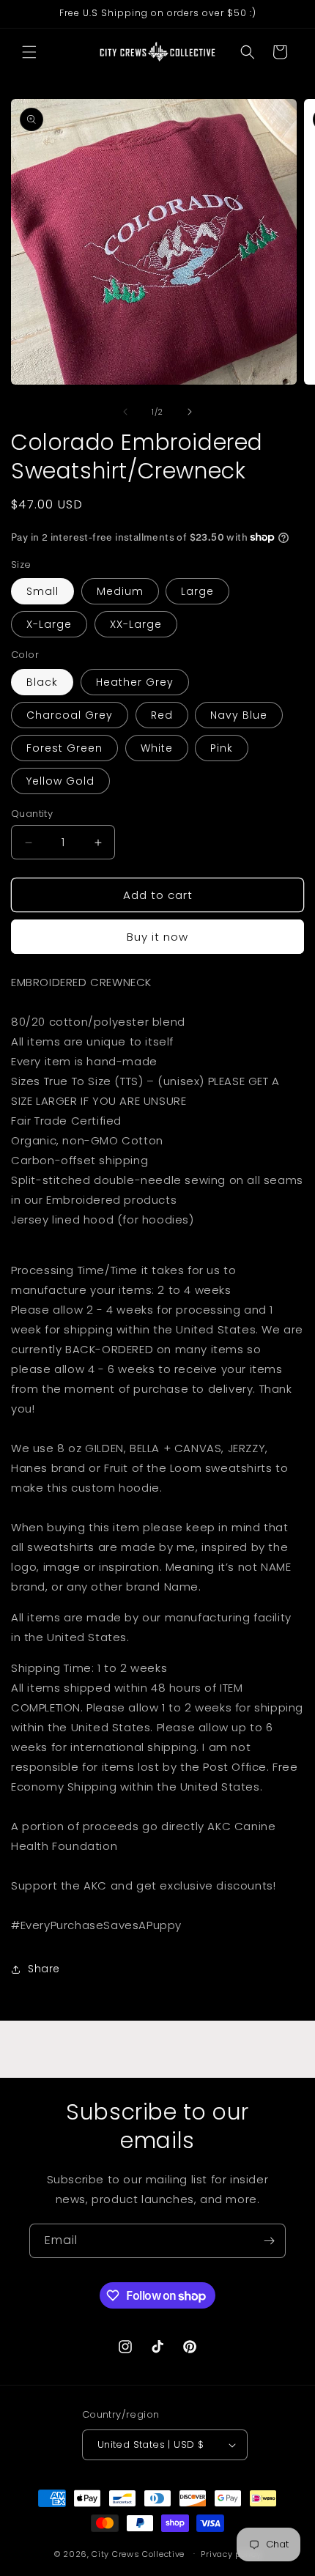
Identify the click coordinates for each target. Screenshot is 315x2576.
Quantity (32, 814)
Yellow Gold (60, 781)
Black (42, 682)
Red (162, 715)
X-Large (49, 624)
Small (42, 591)
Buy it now (157, 937)
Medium (120, 591)
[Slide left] (125, 412)
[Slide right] (190, 412)
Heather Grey (135, 682)
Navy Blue (239, 715)
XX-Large (136, 624)
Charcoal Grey (70, 715)
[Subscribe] (269, 2241)
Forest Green (64, 748)
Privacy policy (231, 2554)
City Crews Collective (138, 2553)
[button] (29, 52)
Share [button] (44, 1969)
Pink (222, 748)
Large (197, 591)
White (157, 748)
